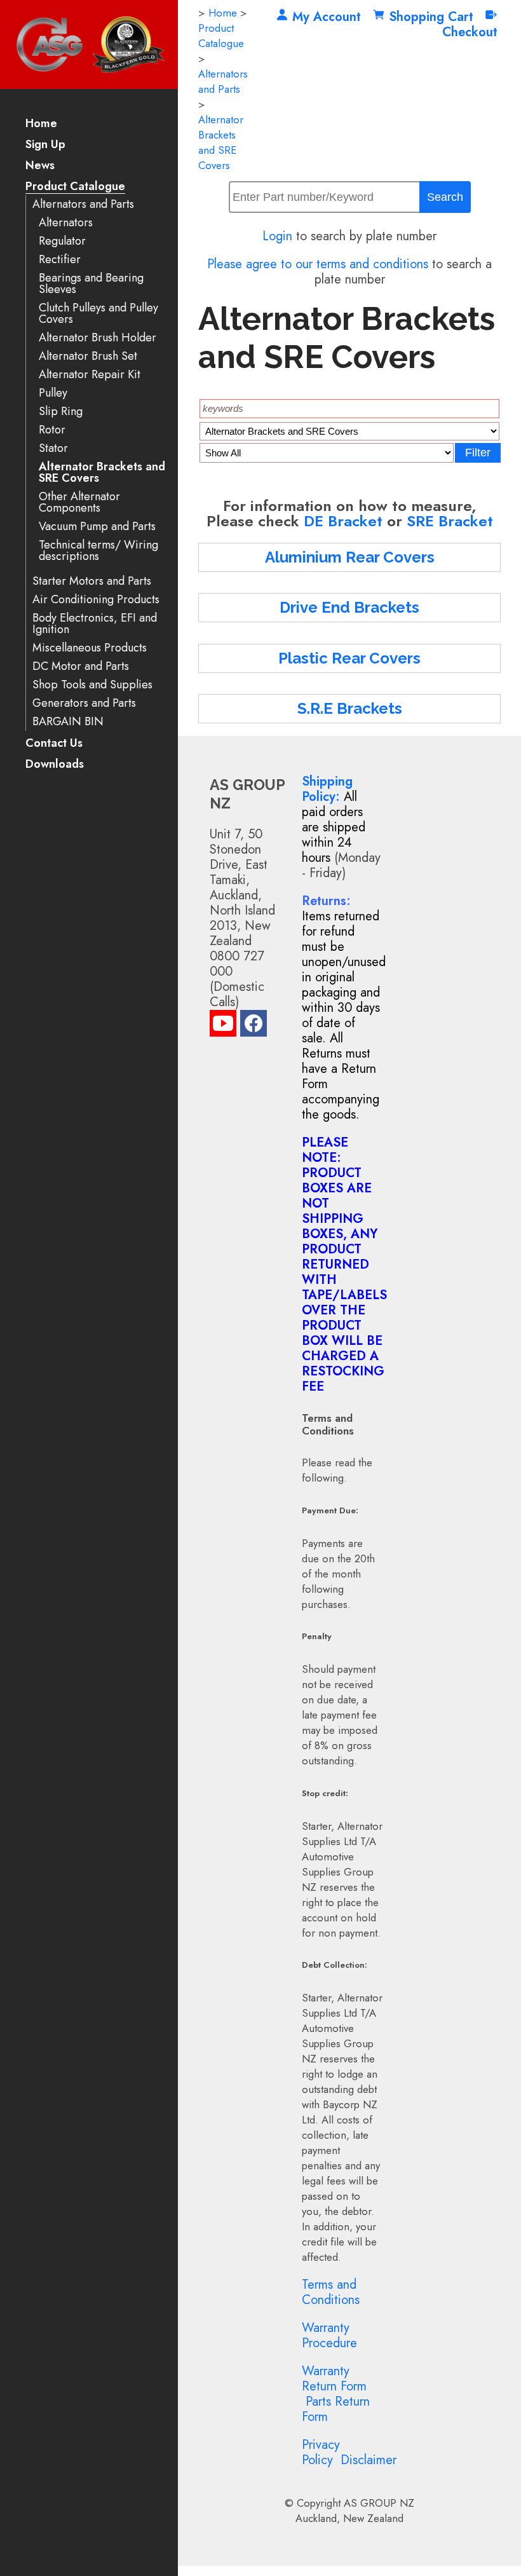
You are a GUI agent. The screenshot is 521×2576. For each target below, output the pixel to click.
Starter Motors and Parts (92, 581)
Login (277, 236)
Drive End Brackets (349, 607)
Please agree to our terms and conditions (318, 264)
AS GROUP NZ (379, 2503)
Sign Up (45, 145)
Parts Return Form (336, 2409)
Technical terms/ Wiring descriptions (98, 551)
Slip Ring (61, 412)
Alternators (66, 223)
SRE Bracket (450, 521)
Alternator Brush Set (88, 356)
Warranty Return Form (334, 2379)
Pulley (53, 393)
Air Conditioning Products (96, 600)
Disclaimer (369, 2460)
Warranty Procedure (329, 2335)
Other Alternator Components (79, 502)
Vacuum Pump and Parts (97, 527)
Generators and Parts (84, 703)
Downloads (55, 765)
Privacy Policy (321, 2452)
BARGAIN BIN (68, 722)
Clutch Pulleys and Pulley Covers (98, 314)
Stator (53, 448)
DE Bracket (343, 521)
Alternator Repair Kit (90, 375)
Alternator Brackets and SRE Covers (102, 473)
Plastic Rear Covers (349, 658)
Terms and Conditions (331, 2292)
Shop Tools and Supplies (92, 685)
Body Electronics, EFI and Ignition (95, 624)
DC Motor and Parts (81, 666)
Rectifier (60, 260)
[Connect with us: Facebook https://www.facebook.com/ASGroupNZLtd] (254, 1026)
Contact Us (54, 744)
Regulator (62, 241)
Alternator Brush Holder (98, 338)
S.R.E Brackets (350, 708)
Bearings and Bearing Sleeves (91, 284)
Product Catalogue (75, 187)
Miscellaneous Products (90, 648)
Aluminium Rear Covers (350, 557)
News (40, 166)
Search (445, 197)
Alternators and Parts (83, 204)
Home (41, 124)
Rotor (52, 430)
